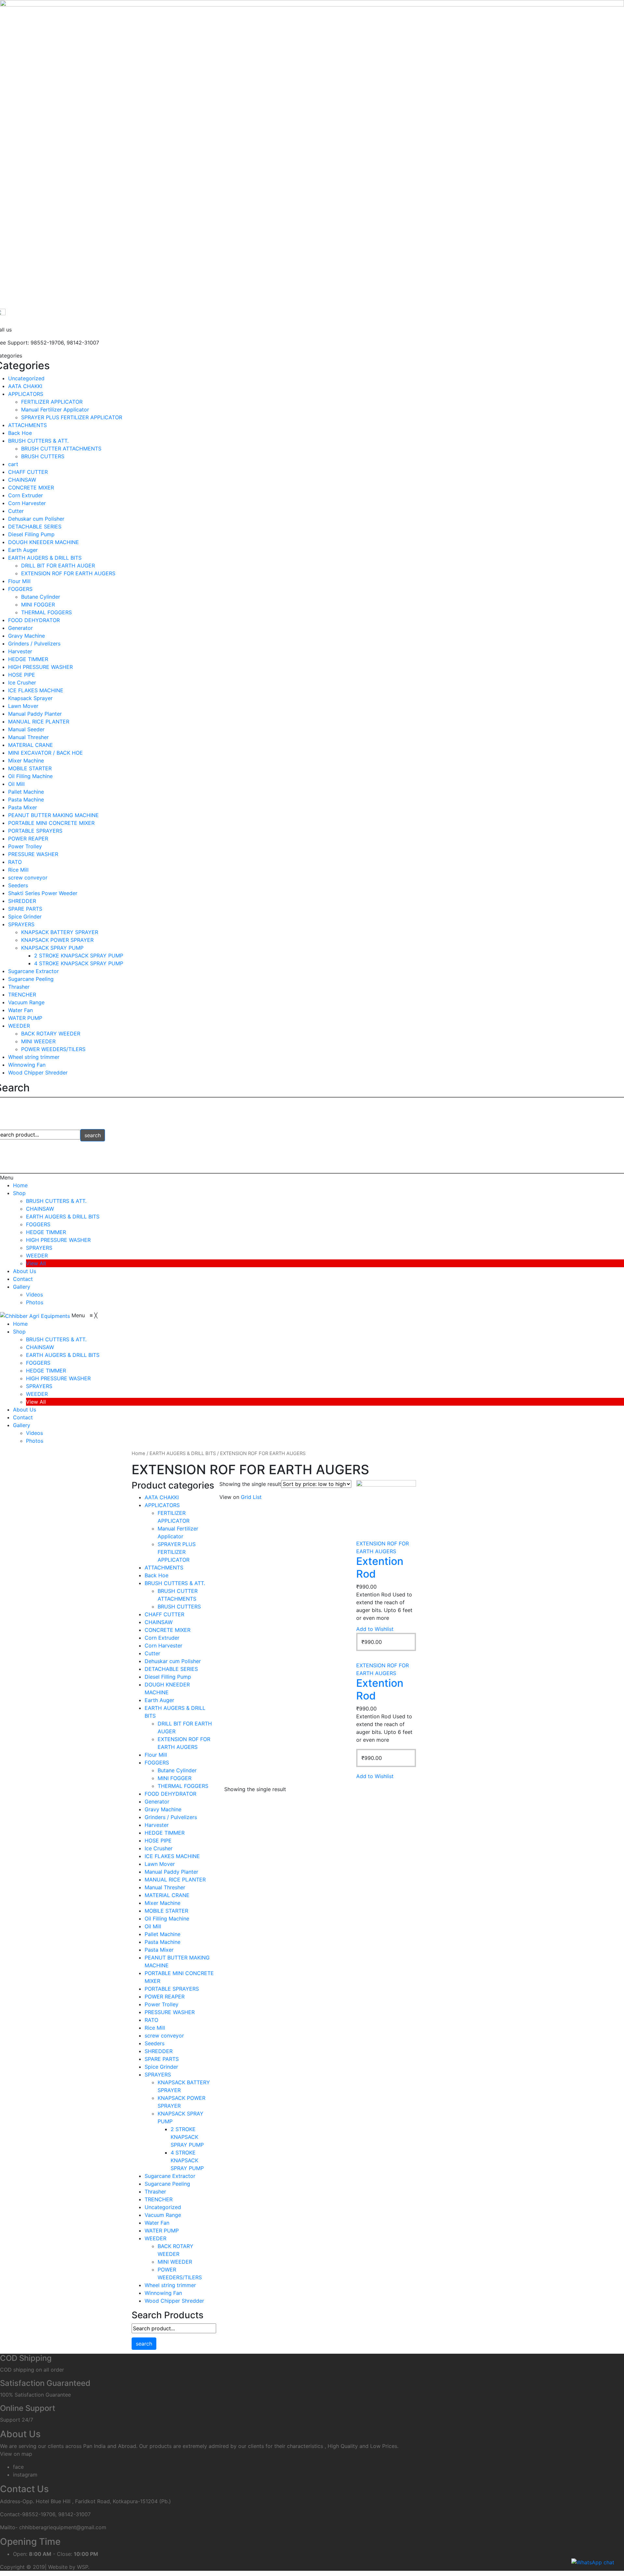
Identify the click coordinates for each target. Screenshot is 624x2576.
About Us (25, 1271)
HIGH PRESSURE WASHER (40, 667)
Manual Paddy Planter (35, 714)
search (93, 1135)
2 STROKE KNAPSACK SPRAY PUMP (79, 956)
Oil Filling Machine (30, 776)
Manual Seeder (26, 729)
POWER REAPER (28, 839)
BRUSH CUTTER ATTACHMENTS (61, 449)
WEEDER (19, 1026)
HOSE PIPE (22, 675)
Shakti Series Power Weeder (43, 893)
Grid (246, 1497)
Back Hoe (20, 433)
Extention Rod (380, 1567)
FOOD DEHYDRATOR (34, 620)
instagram (25, 2475)
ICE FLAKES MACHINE (36, 690)
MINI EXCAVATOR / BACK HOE (45, 753)
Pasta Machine (26, 800)
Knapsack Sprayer (30, 698)
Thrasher (19, 987)
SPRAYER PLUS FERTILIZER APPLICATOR (72, 417)
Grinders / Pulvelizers (34, 644)
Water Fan (20, 1010)
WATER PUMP (25, 1018)
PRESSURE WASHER (33, 854)
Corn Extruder (26, 495)
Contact (23, 1279)
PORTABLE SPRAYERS (35, 831)
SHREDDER (22, 901)
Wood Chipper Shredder (38, 1073)
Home (20, 1185)
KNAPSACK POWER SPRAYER (57, 940)
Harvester (20, 651)
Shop (19, 1193)
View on (229, 1497)
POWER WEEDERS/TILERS (53, 1049)
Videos (34, 1295)
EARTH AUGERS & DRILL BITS (45, 558)
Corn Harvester (27, 503)
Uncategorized (26, 378)
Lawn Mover (23, 706)
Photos (35, 1302)
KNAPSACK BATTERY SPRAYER (60, 932)
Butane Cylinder (41, 597)
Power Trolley (25, 846)
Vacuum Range (26, 1002)
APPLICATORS (26, 394)
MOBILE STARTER (30, 768)
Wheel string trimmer (34, 1057)
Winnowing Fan (27, 1065)
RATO (15, 862)
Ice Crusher (22, 683)
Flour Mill (19, 581)
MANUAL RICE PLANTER (39, 722)
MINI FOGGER (38, 605)
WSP (83, 2567)
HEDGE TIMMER (28, 659)
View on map (16, 2454)
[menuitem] (20, 1324)
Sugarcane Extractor (33, 971)
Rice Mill (18, 870)
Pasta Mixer (23, 807)
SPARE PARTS (25, 909)
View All (36, 1263)
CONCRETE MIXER (31, 488)
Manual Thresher (28, 737)
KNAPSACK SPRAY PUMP (52, 948)
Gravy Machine (26, 636)
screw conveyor (28, 878)
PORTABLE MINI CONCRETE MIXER (51, 823)
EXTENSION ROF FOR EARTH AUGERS (68, 573)
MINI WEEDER (38, 1041)
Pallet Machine (26, 792)
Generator (20, 628)
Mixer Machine (26, 761)
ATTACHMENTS (27, 425)
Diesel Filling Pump (31, 534)
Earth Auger (23, 550)
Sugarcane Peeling (31, 979)
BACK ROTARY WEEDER (51, 1034)
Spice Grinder (25, 917)
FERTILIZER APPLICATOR (52, 402)
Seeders (18, 885)
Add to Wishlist (375, 1629)
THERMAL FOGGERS (46, 612)
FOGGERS (20, 589)
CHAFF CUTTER (28, 472)
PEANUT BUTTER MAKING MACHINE (53, 815)
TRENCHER (22, 995)
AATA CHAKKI (25, 386)
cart (13, 464)
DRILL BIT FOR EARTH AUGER (58, 566)
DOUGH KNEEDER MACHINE (44, 542)
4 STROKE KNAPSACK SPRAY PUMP (79, 963)
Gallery (22, 1287)
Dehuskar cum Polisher (36, 519)
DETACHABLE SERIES (35, 527)
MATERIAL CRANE (31, 745)
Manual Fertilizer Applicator (55, 410)
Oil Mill (16, 784)
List (257, 1497)
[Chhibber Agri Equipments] (36, 1315)
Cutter (16, 511)
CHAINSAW (22, 480)
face (18, 2467)
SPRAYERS (21, 924)
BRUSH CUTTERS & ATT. (38, 441)
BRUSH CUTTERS (43, 456)
